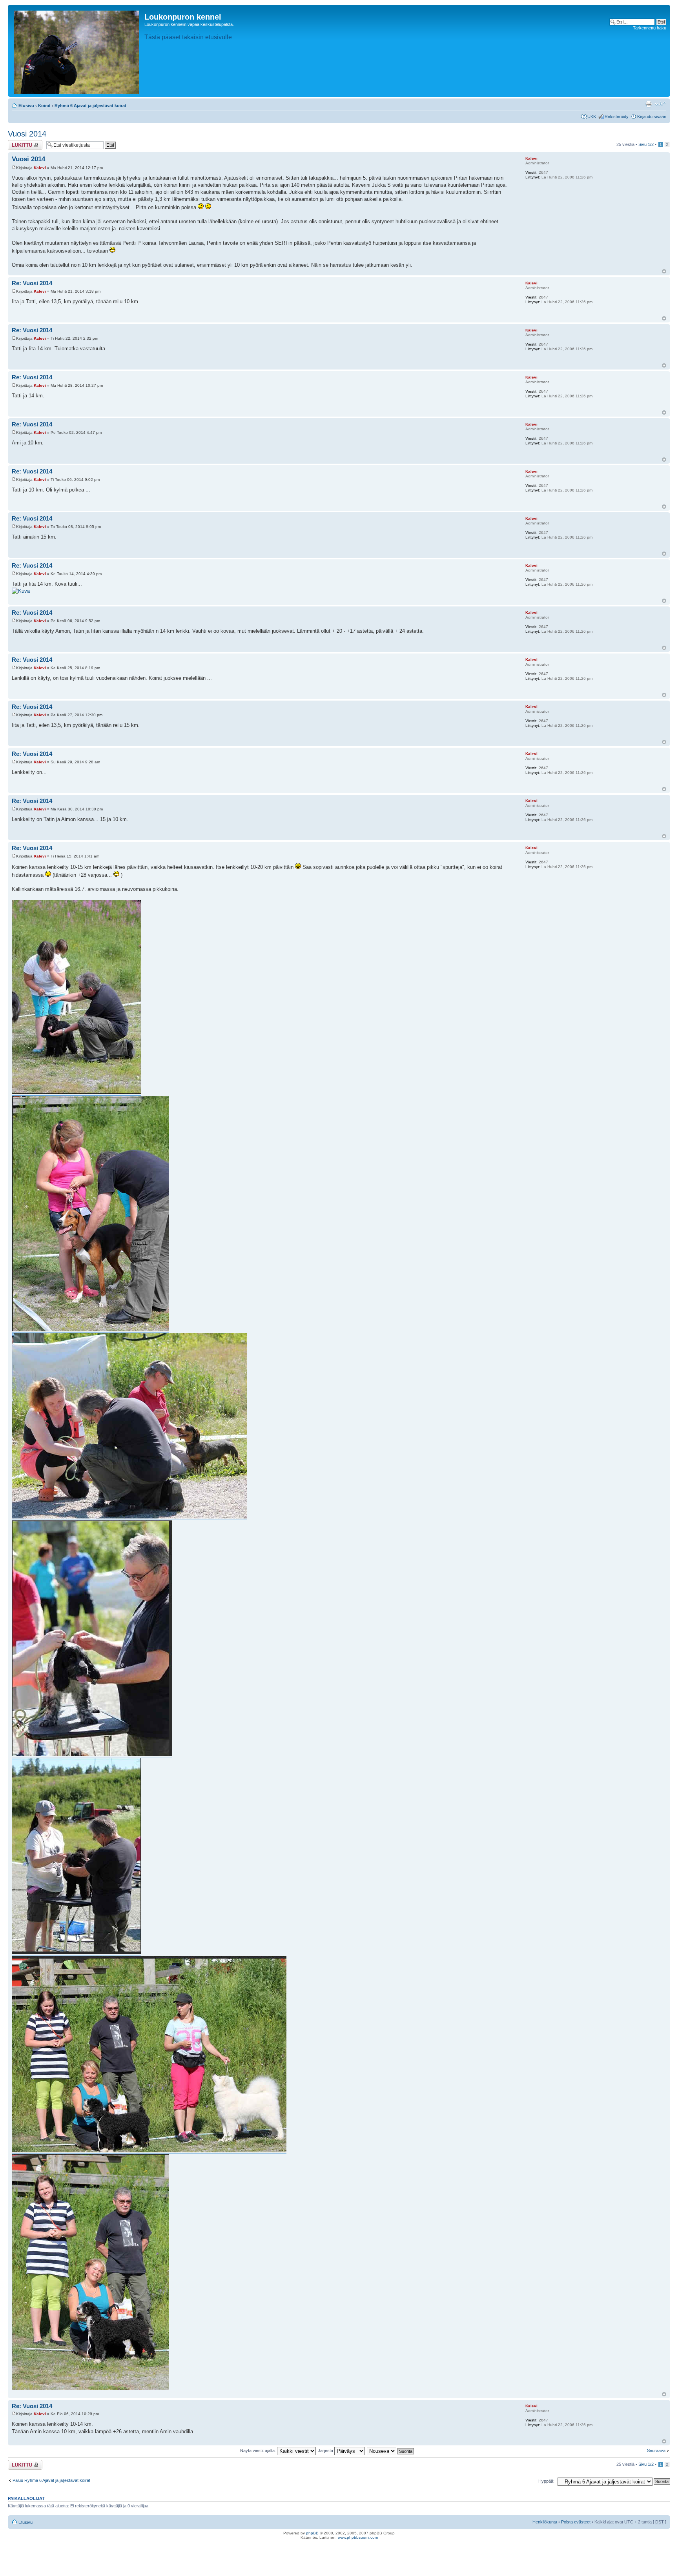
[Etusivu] (77, 51)
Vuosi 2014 (27, 134)
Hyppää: (546, 2481)
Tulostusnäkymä (649, 104)
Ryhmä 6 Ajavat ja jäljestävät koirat (90, 106)
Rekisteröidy (617, 117)
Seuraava (656, 2450)
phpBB (312, 2533)
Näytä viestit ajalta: (259, 2450)
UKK (592, 117)
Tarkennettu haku (650, 28)
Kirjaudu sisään (652, 117)
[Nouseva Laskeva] (391, 2450)
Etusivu (26, 106)
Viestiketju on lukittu (20, 145)
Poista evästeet (576, 2522)
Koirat (44, 106)
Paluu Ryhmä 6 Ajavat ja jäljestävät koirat (51, 2480)
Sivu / (646, 144)
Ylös (664, 271)
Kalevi (40, 168)
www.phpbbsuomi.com (358, 2537)
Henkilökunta (545, 2522)
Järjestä (326, 2450)
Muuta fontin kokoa (661, 104)
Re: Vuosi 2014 (32, 283)
